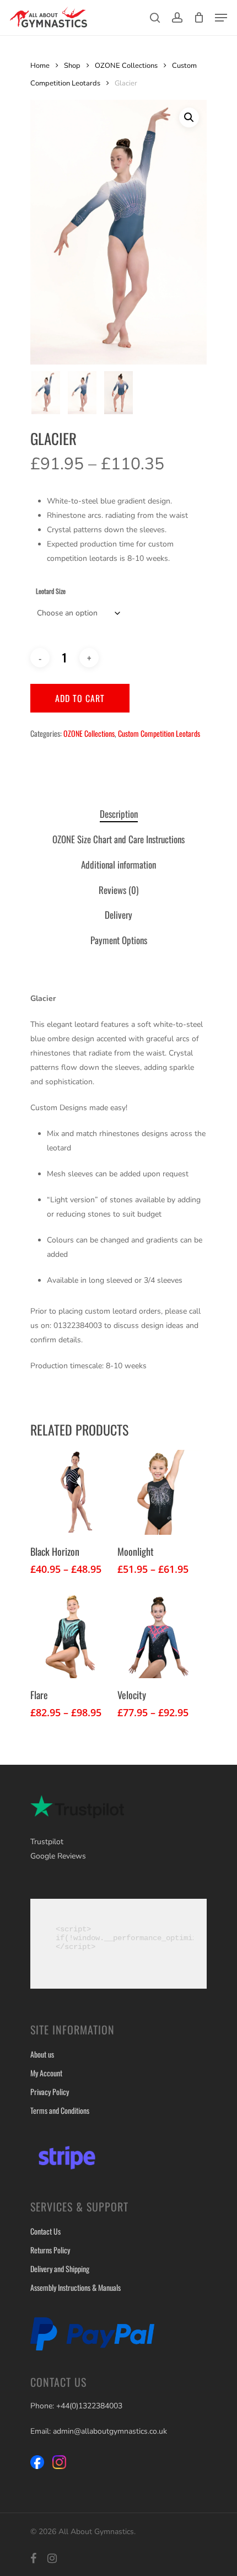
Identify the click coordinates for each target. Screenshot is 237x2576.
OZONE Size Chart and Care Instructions (118, 839)
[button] (189, 117)
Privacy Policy (50, 2092)
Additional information (118, 864)
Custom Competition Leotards (159, 733)
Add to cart (80, 698)
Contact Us (45, 2231)
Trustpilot (47, 1842)
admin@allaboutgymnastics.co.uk (110, 2431)
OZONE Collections (126, 66)
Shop (72, 66)
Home (40, 66)
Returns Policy (50, 2250)
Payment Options (119, 940)
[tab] (118, 814)
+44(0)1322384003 (89, 2406)
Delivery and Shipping (60, 2269)
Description (119, 814)
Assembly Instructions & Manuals (76, 2287)
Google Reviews (58, 1856)
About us (42, 2054)
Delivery (118, 915)
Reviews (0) (118, 890)
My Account (46, 2073)
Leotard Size (51, 591)
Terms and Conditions (60, 2110)
